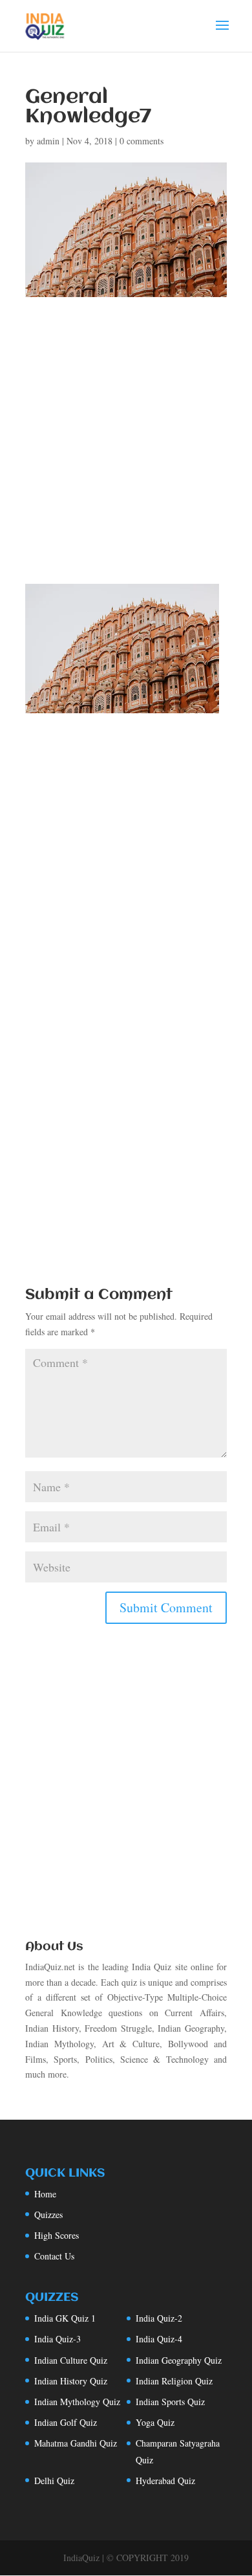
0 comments (142, 141)
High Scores (57, 2235)
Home (45, 2194)
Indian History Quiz (71, 2381)
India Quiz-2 (159, 2318)
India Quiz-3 (58, 2339)
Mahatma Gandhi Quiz (76, 2443)
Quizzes (48, 2215)
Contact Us (54, 2256)
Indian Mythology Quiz (77, 2402)
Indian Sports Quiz (170, 2402)
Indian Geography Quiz (179, 2360)
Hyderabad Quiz (165, 2481)
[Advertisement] (126, 452)
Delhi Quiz (54, 2481)
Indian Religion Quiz (174, 2381)
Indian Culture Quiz (71, 2360)
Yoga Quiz (155, 2422)
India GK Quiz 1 (65, 2318)
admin (48, 141)
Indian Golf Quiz (66, 2422)
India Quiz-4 (159, 2339)
